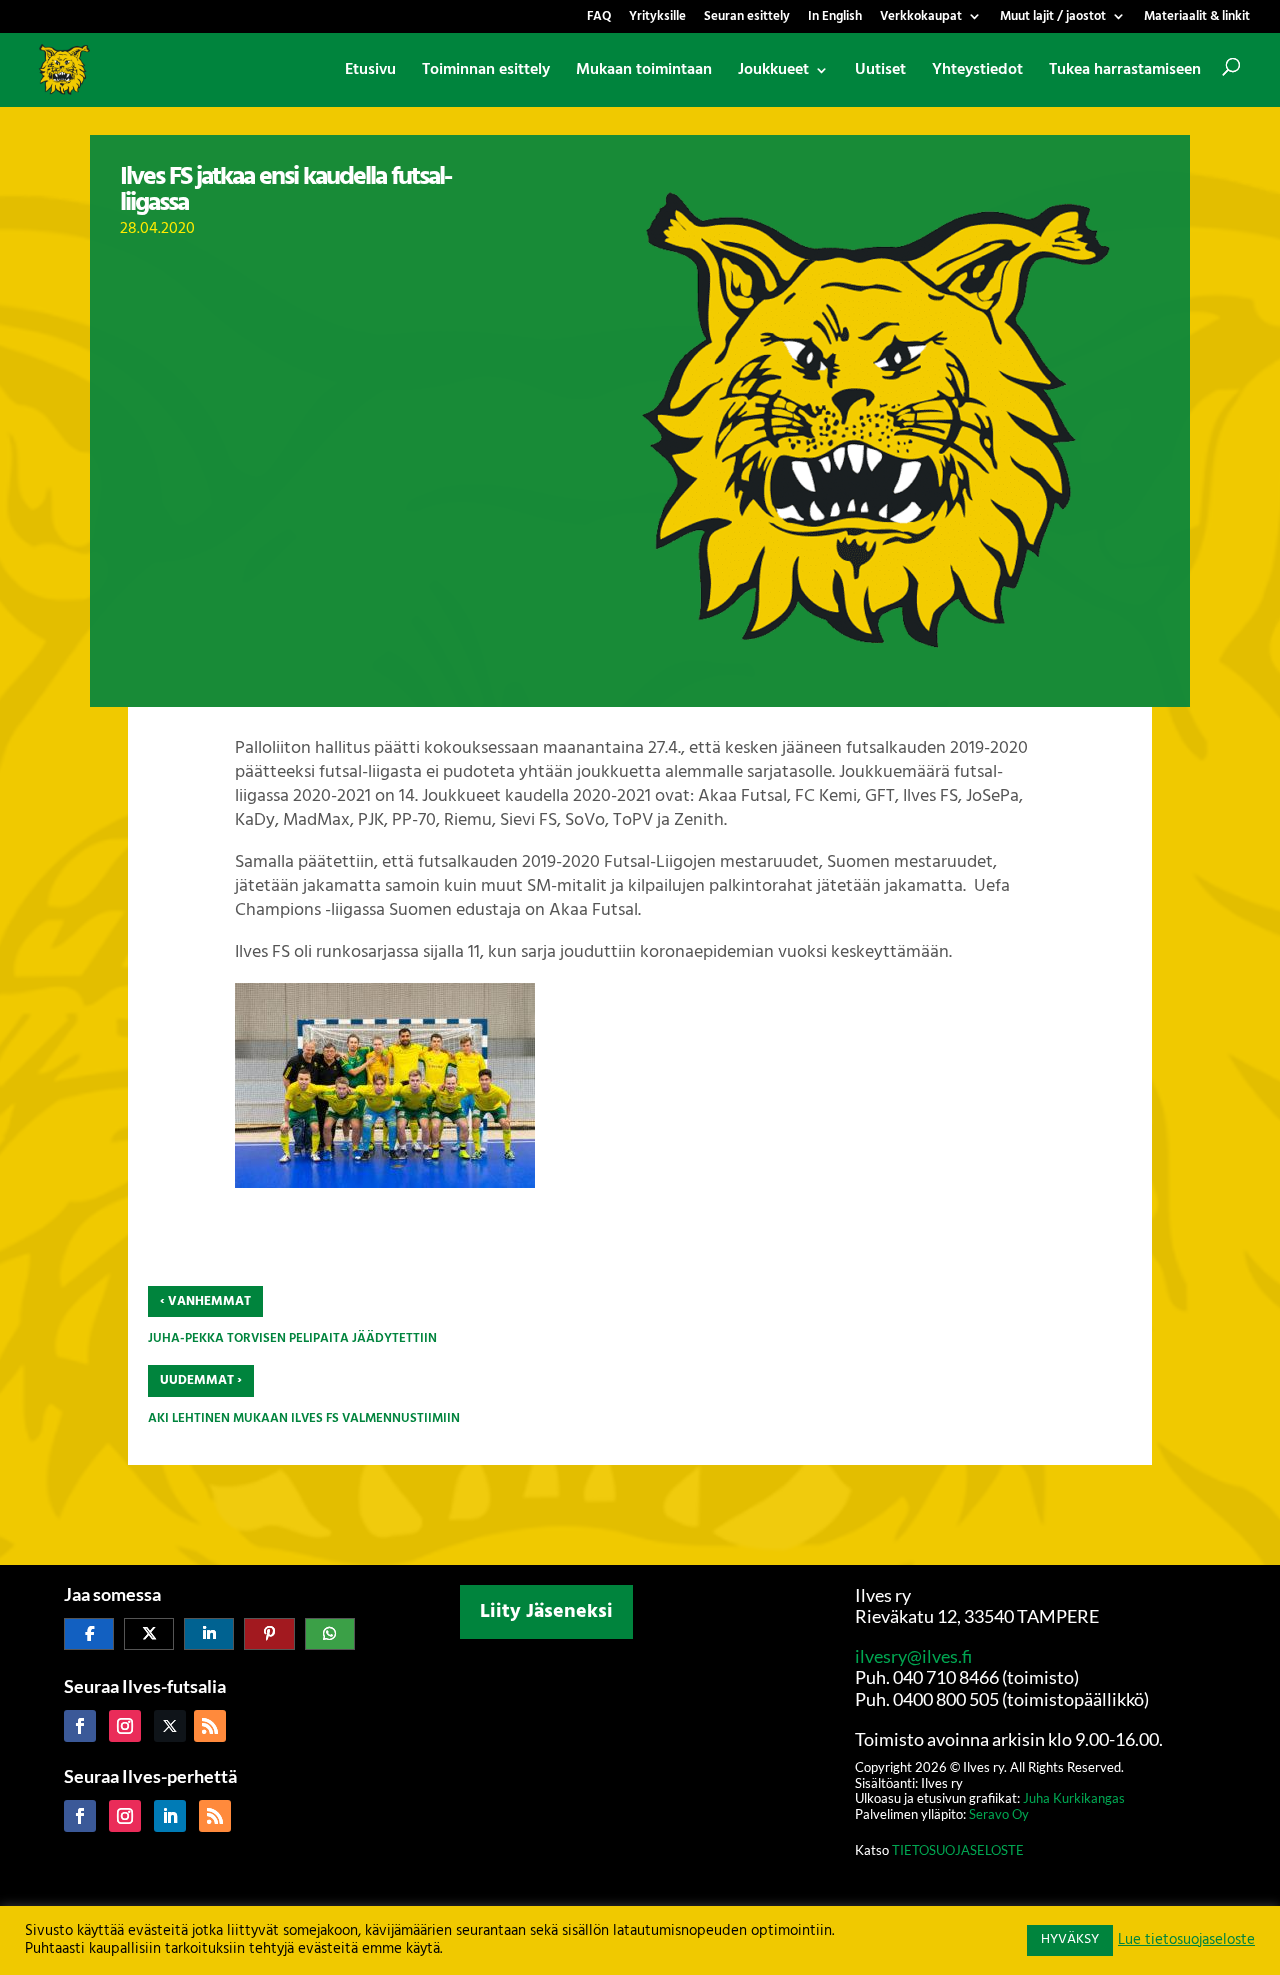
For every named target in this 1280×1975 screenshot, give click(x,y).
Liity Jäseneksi (546, 1612)
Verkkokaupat (921, 18)
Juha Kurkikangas (1074, 1798)
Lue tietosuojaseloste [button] (1186, 1941)
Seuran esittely (747, 18)
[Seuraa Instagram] (125, 1726)
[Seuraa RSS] (210, 1726)
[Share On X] (149, 1634)
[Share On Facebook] (89, 1634)
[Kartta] (640, 1779)
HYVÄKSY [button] (1070, 1939)
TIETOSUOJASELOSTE (958, 1850)
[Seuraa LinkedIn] (170, 1816)
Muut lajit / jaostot (1053, 18)
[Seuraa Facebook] (80, 1726)
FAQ (599, 18)
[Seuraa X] (170, 1726)
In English (835, 18)
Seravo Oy (999, 1814)
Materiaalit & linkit (1197, 18)
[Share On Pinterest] (269, 1634)
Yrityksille (657, 18)
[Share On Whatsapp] (330, 1634)
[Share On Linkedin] (209, 1634)
